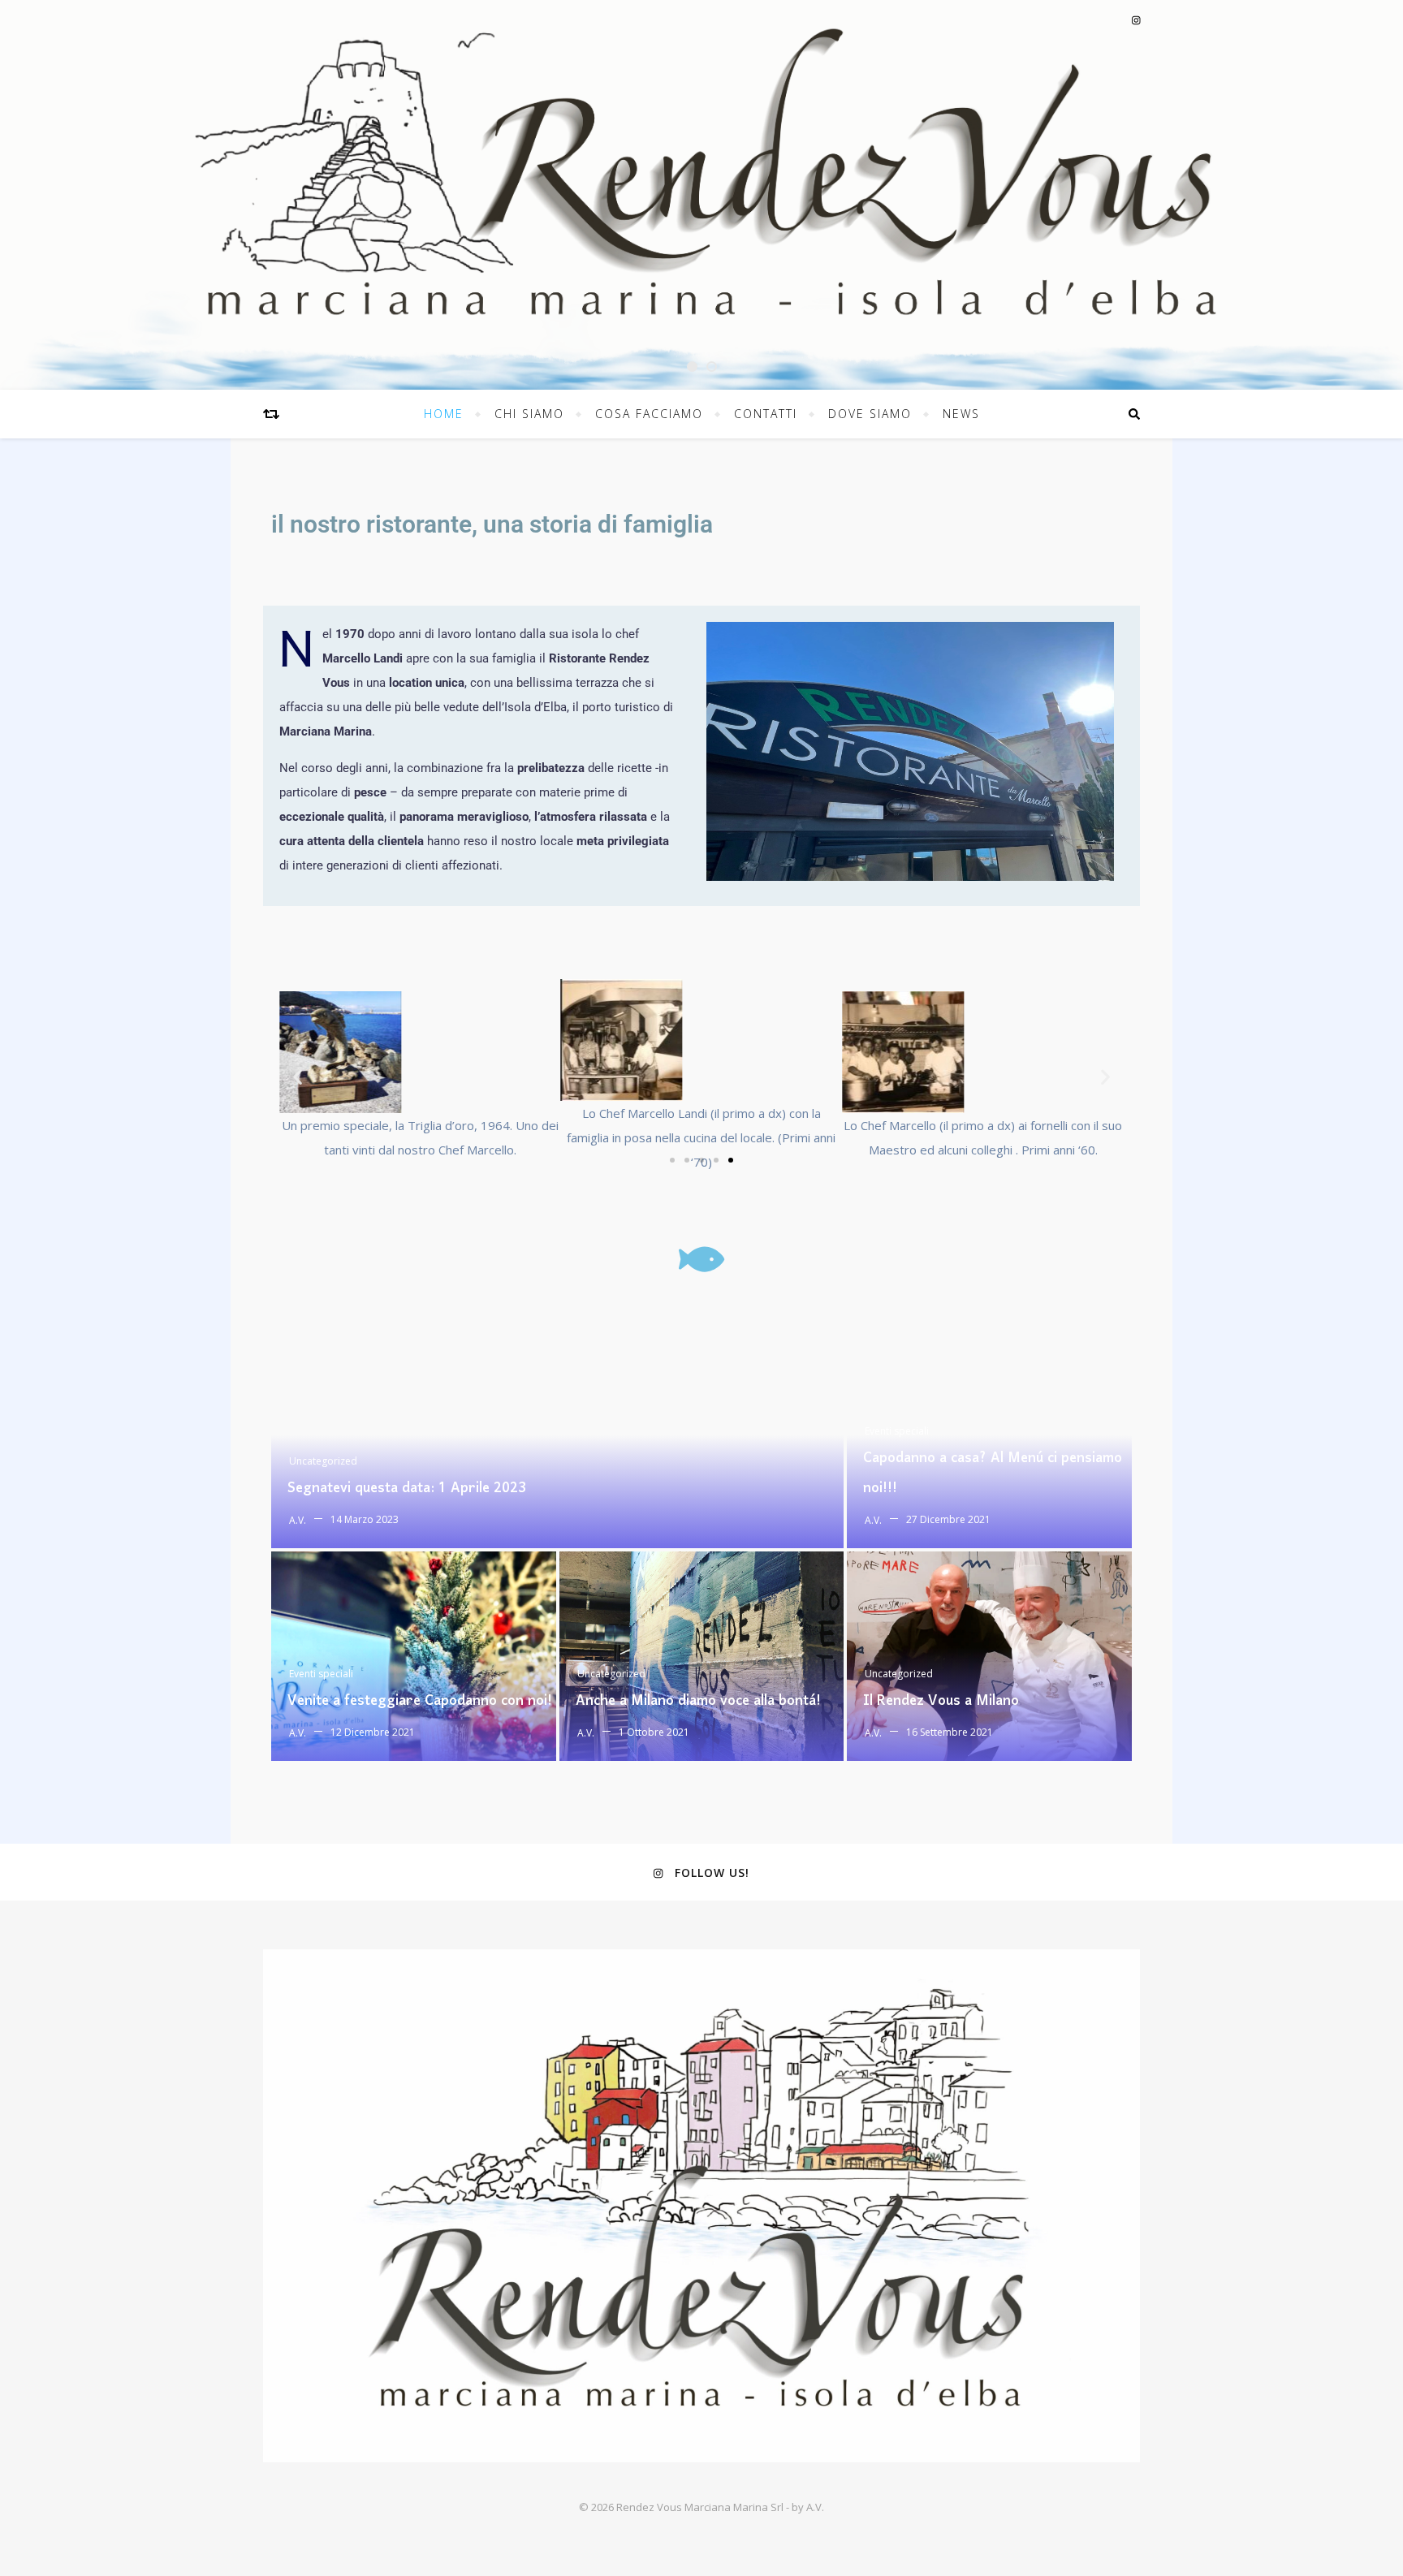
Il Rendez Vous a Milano (941, 1701)
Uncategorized (323, 1461)
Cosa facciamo (649, 414)
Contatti (766, 414)
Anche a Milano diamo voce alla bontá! (698, 1701)
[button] (298, 1077)
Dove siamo (870, 414)
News (961, 414)
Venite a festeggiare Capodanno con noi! (420, 1701)
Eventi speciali (897, 1431)
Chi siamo (529, 414)
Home (444, 414)
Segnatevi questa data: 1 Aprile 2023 (407, 1489)
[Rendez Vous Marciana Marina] (701, 2206)
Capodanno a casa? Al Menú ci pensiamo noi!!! (993, 1474)
